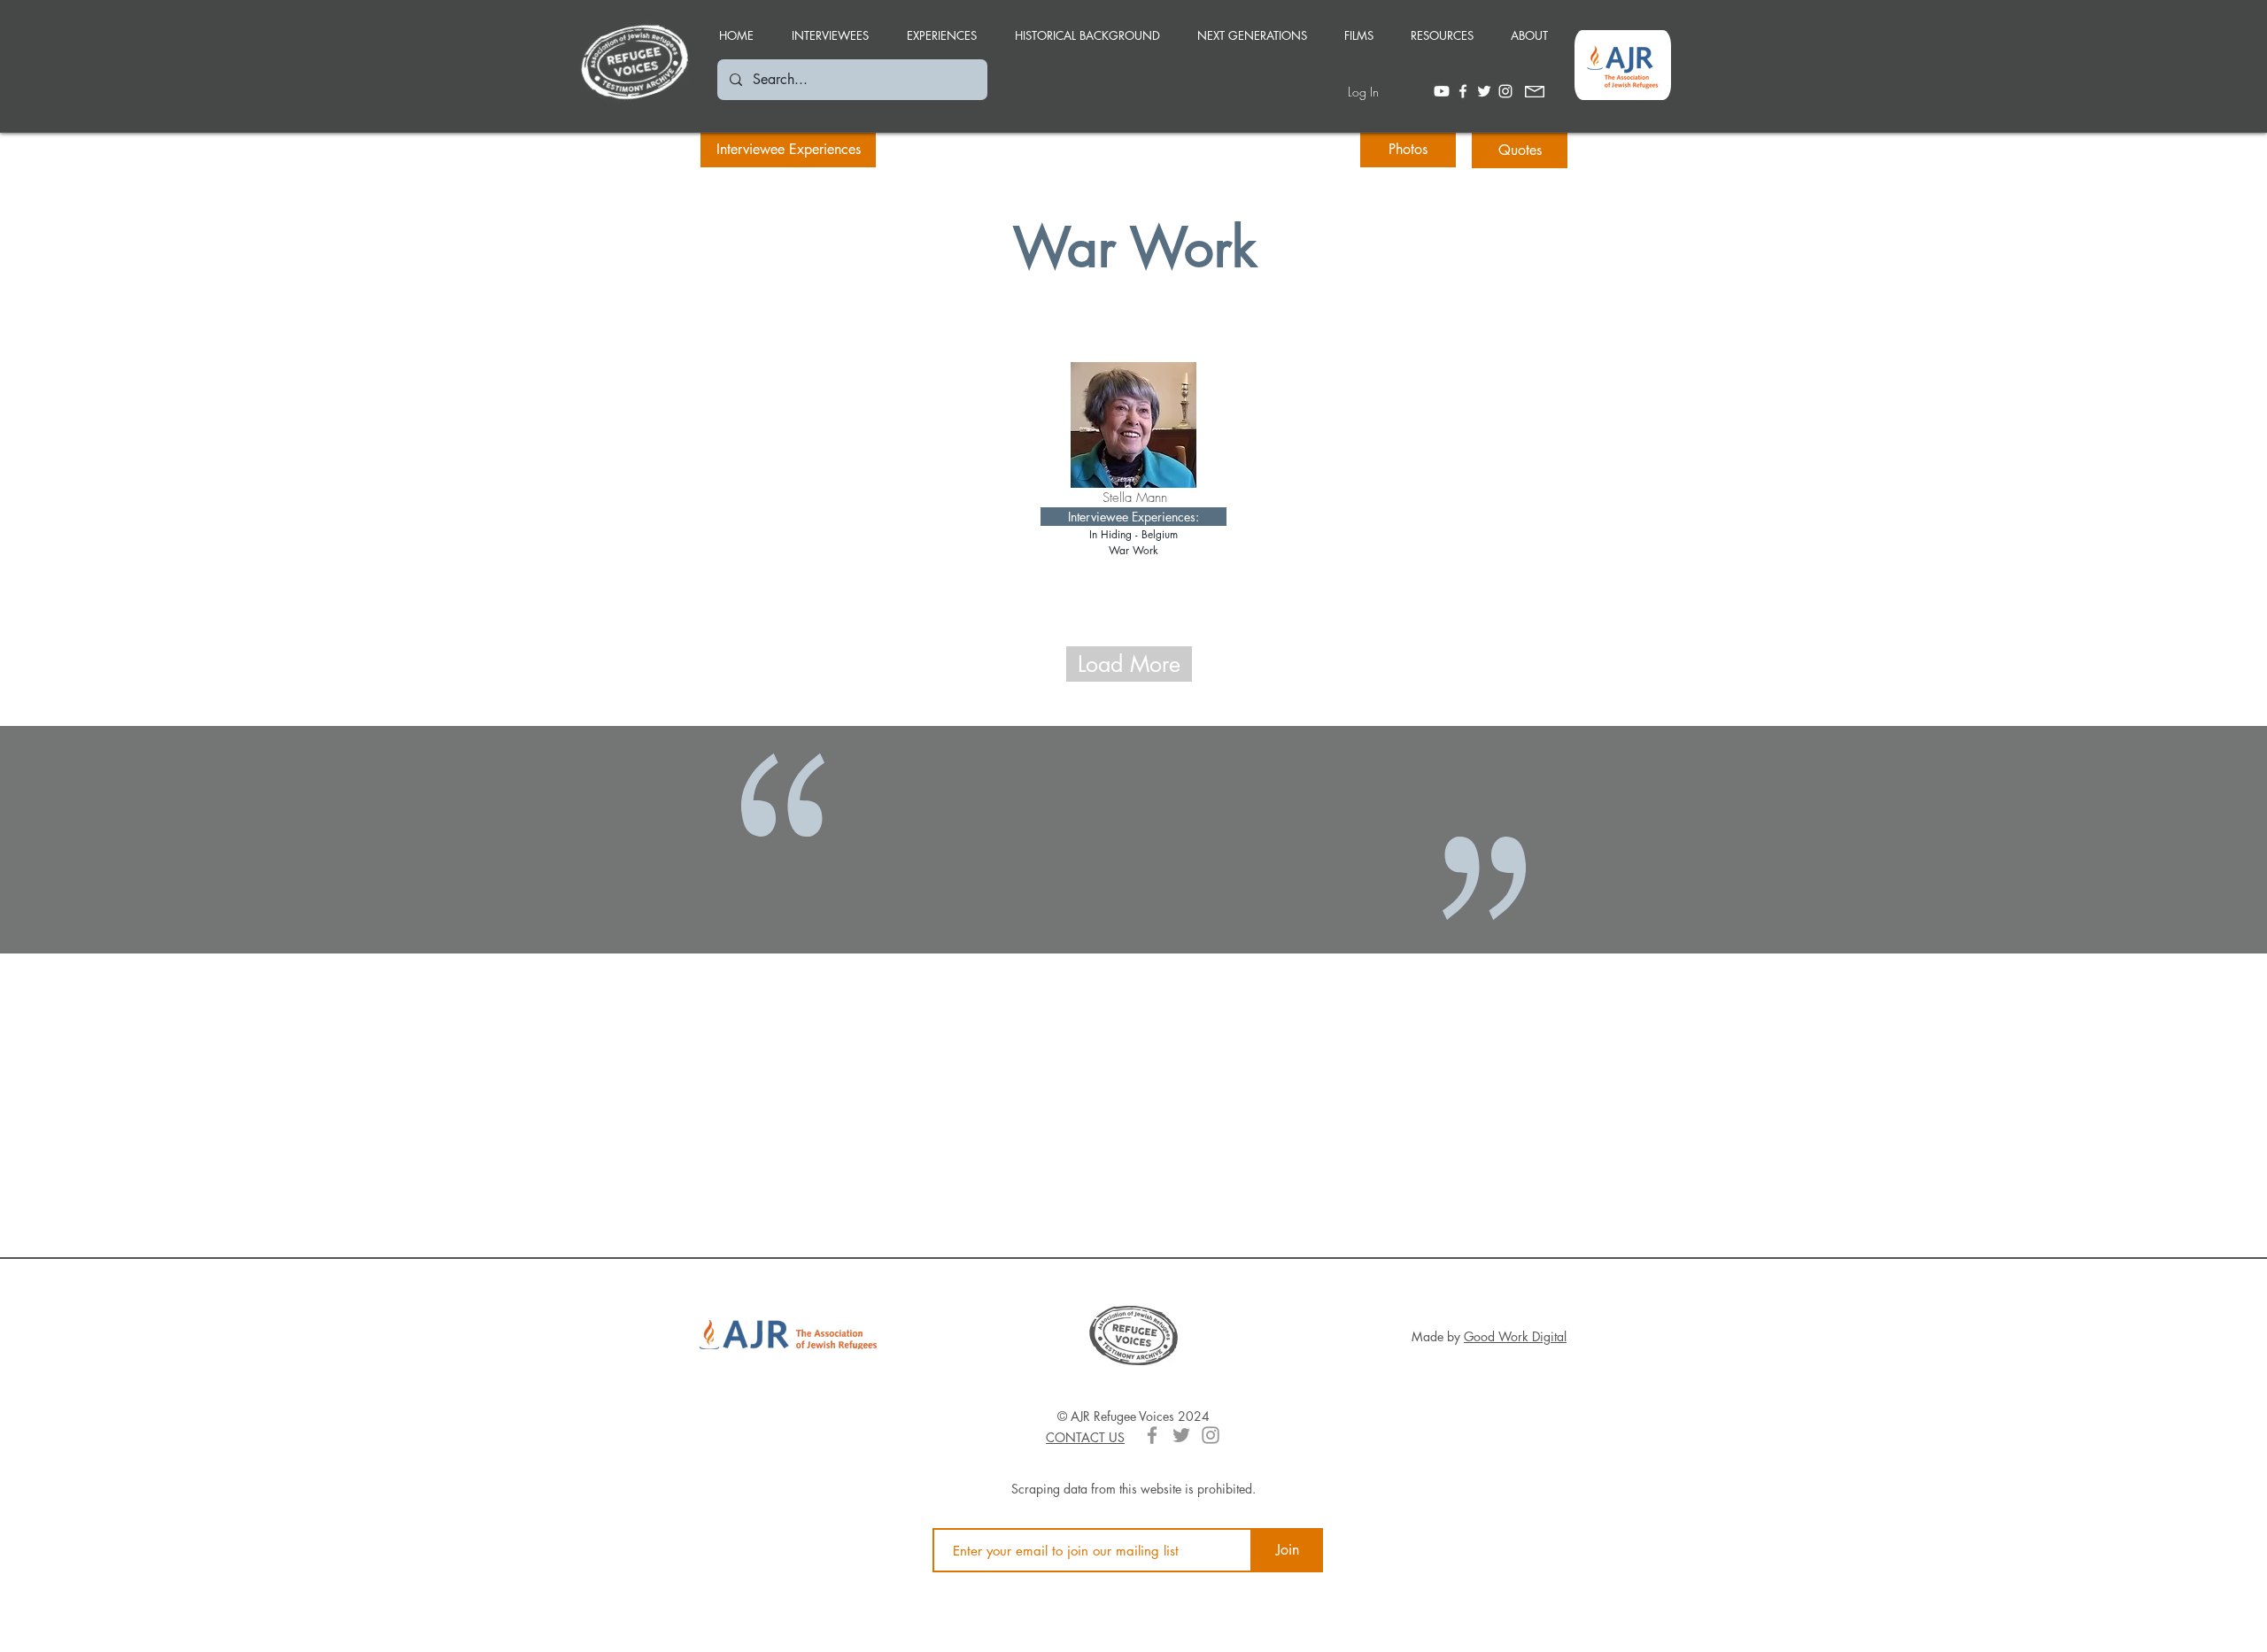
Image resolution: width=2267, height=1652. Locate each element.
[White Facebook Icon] (1463, 91)
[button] (941, 27)
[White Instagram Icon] (1505, 91)
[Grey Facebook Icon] (1152, 1435)
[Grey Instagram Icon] (1211, 1435)
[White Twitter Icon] (1484, 91)
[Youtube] (1442, 91)
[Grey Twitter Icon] (1181, 1435)
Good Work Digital (1515, 1336)
